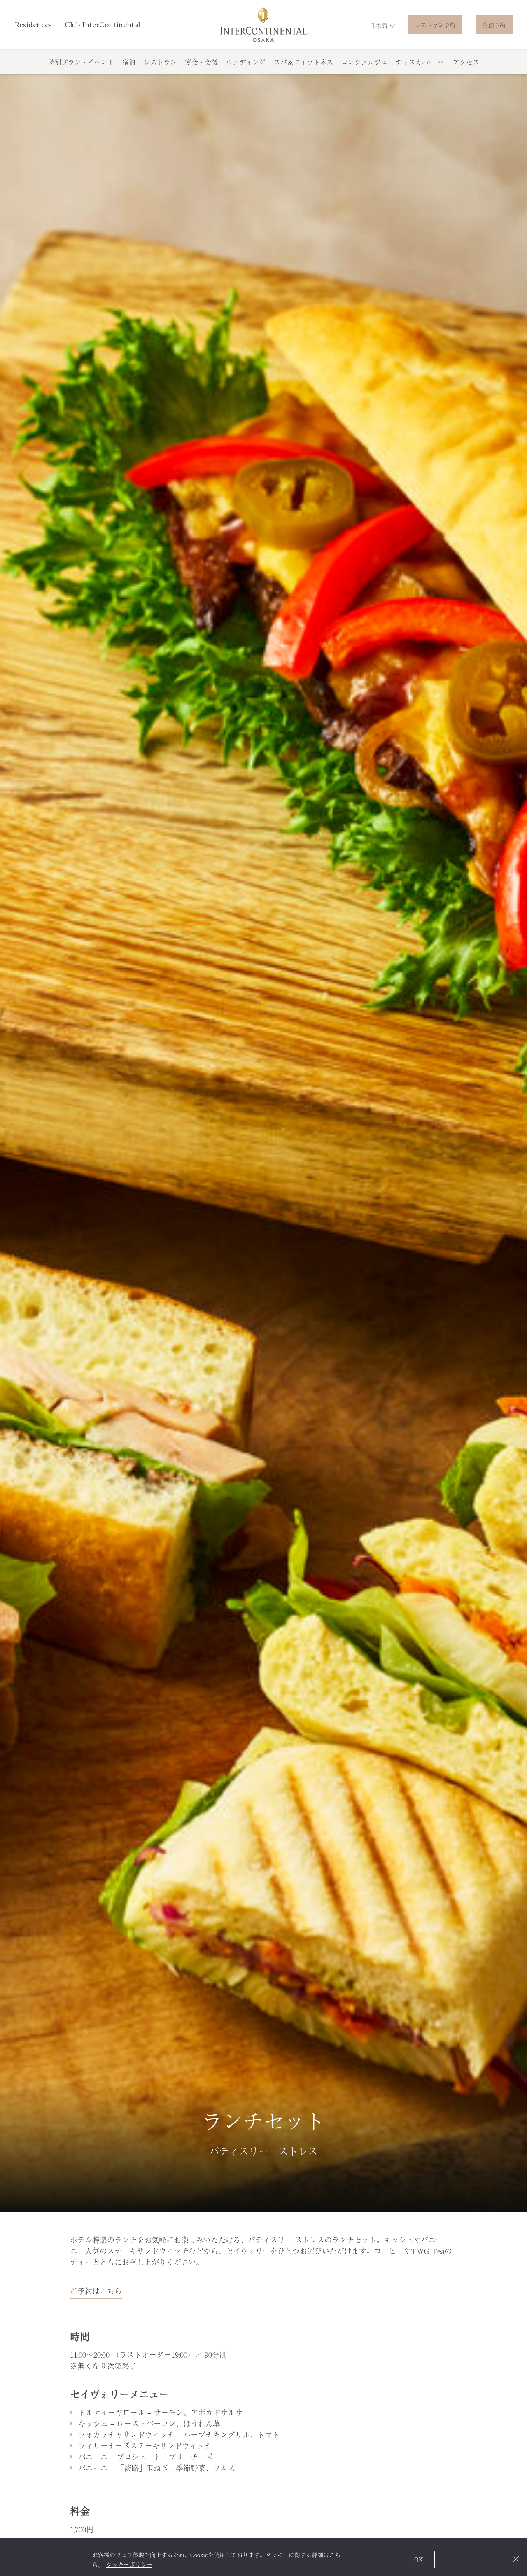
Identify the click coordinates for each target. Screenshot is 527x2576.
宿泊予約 (494, 25)
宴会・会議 (201, 62)
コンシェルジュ (364, 62)
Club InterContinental (102, 25)
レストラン (160, 62)
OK (419, 2560)
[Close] (516, 2559)
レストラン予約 (435, 25)
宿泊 (129, 62)
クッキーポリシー (129, 2564)
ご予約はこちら (96, 2291)
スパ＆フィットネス (303, 62)
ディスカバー (415, 62)
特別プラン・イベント (81, 62)
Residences (33, 25)
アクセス (466, 62)
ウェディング (246, 62)
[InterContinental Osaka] (264, 25)
